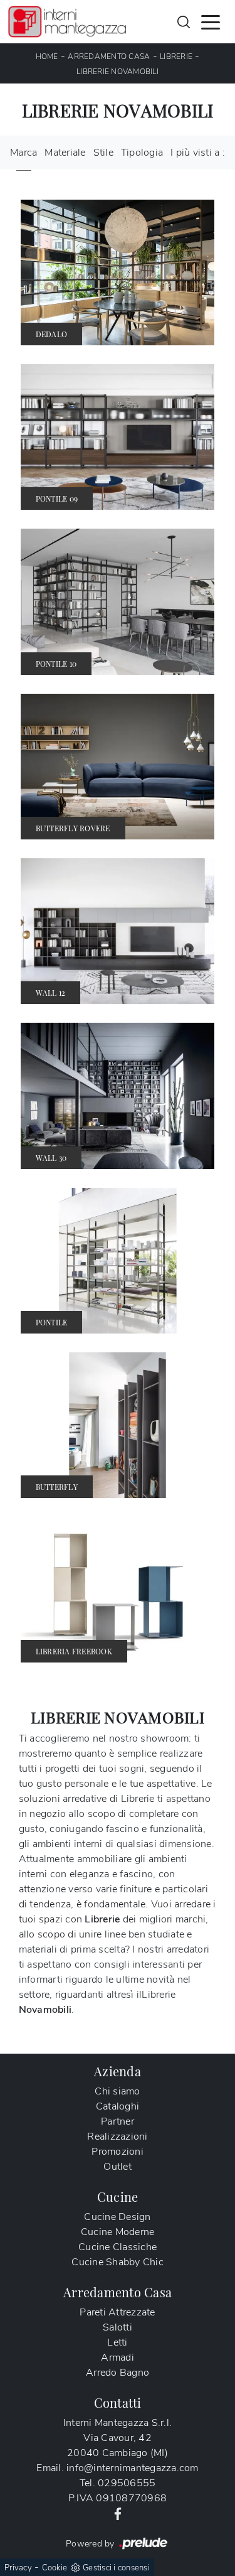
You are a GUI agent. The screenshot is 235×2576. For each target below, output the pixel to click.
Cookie (55, 2568)
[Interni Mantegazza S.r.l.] (67, 22)
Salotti (118, 2327)
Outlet (118, 2167)
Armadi (118, 2358)
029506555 (127, 2483)
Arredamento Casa (109, 57)
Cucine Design (117, 2217)
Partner (118, 2121)
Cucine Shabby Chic (118, 2262)
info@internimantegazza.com (133, 2468)
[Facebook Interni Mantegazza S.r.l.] (118, 2513)
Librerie (176, 57)
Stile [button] (103, 153)
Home (47, 57)
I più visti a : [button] (198, 153)
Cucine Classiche (118, 2247)
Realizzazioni (117, 2137)
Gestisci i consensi (116, 2568)
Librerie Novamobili (118, 72)
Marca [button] (23, 153)
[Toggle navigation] (211, 21)
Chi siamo (117, 2091)
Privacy (18, 2568)
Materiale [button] (65, 153)
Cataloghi (118, 2106)
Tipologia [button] (142, 153)
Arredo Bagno (118, 2373)
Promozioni (118, 2152)
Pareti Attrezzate (117, 2312)
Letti (117, 2342)
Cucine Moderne (118, 2232)
